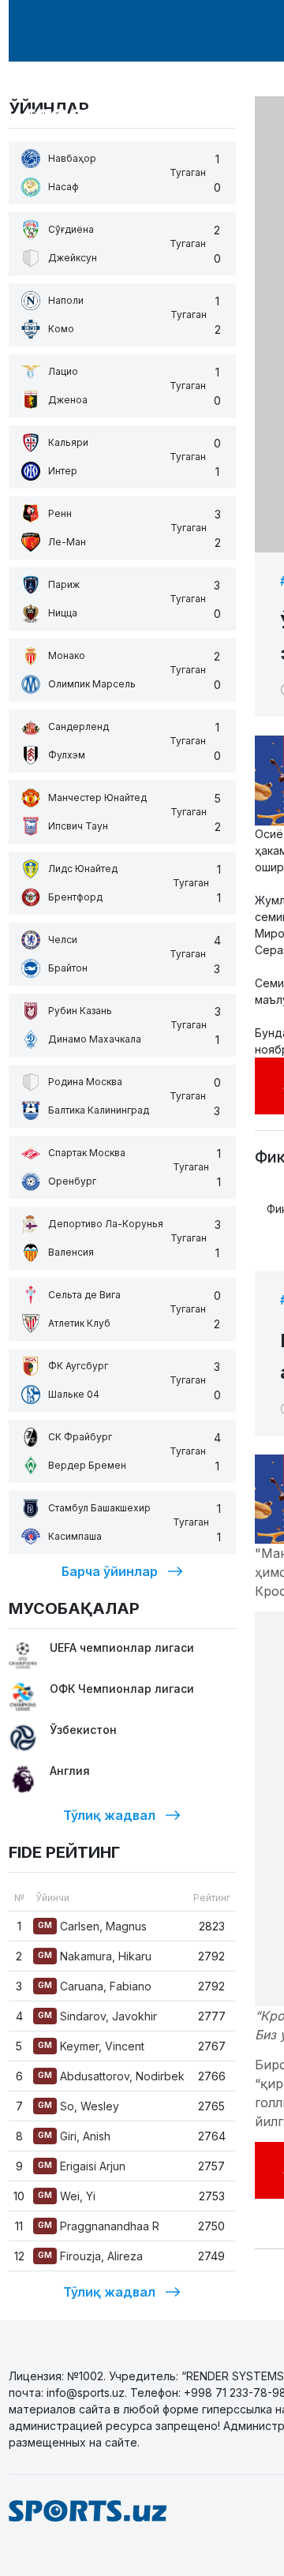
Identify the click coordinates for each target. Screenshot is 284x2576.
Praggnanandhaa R (99, 2226)
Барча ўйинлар (110, 1571)
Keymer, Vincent (91, 2046)
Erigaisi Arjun (82, 2166)
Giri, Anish (74, 2136)
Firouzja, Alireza (90, 2256)
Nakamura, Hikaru (95, 1956)
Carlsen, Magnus (92, 1926)
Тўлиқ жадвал (109, 1815)
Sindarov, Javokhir (97, 2016)
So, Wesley (78, 2106)
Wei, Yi (67, 2196)
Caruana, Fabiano (95, 1986)
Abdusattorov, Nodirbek (111, 2076)
